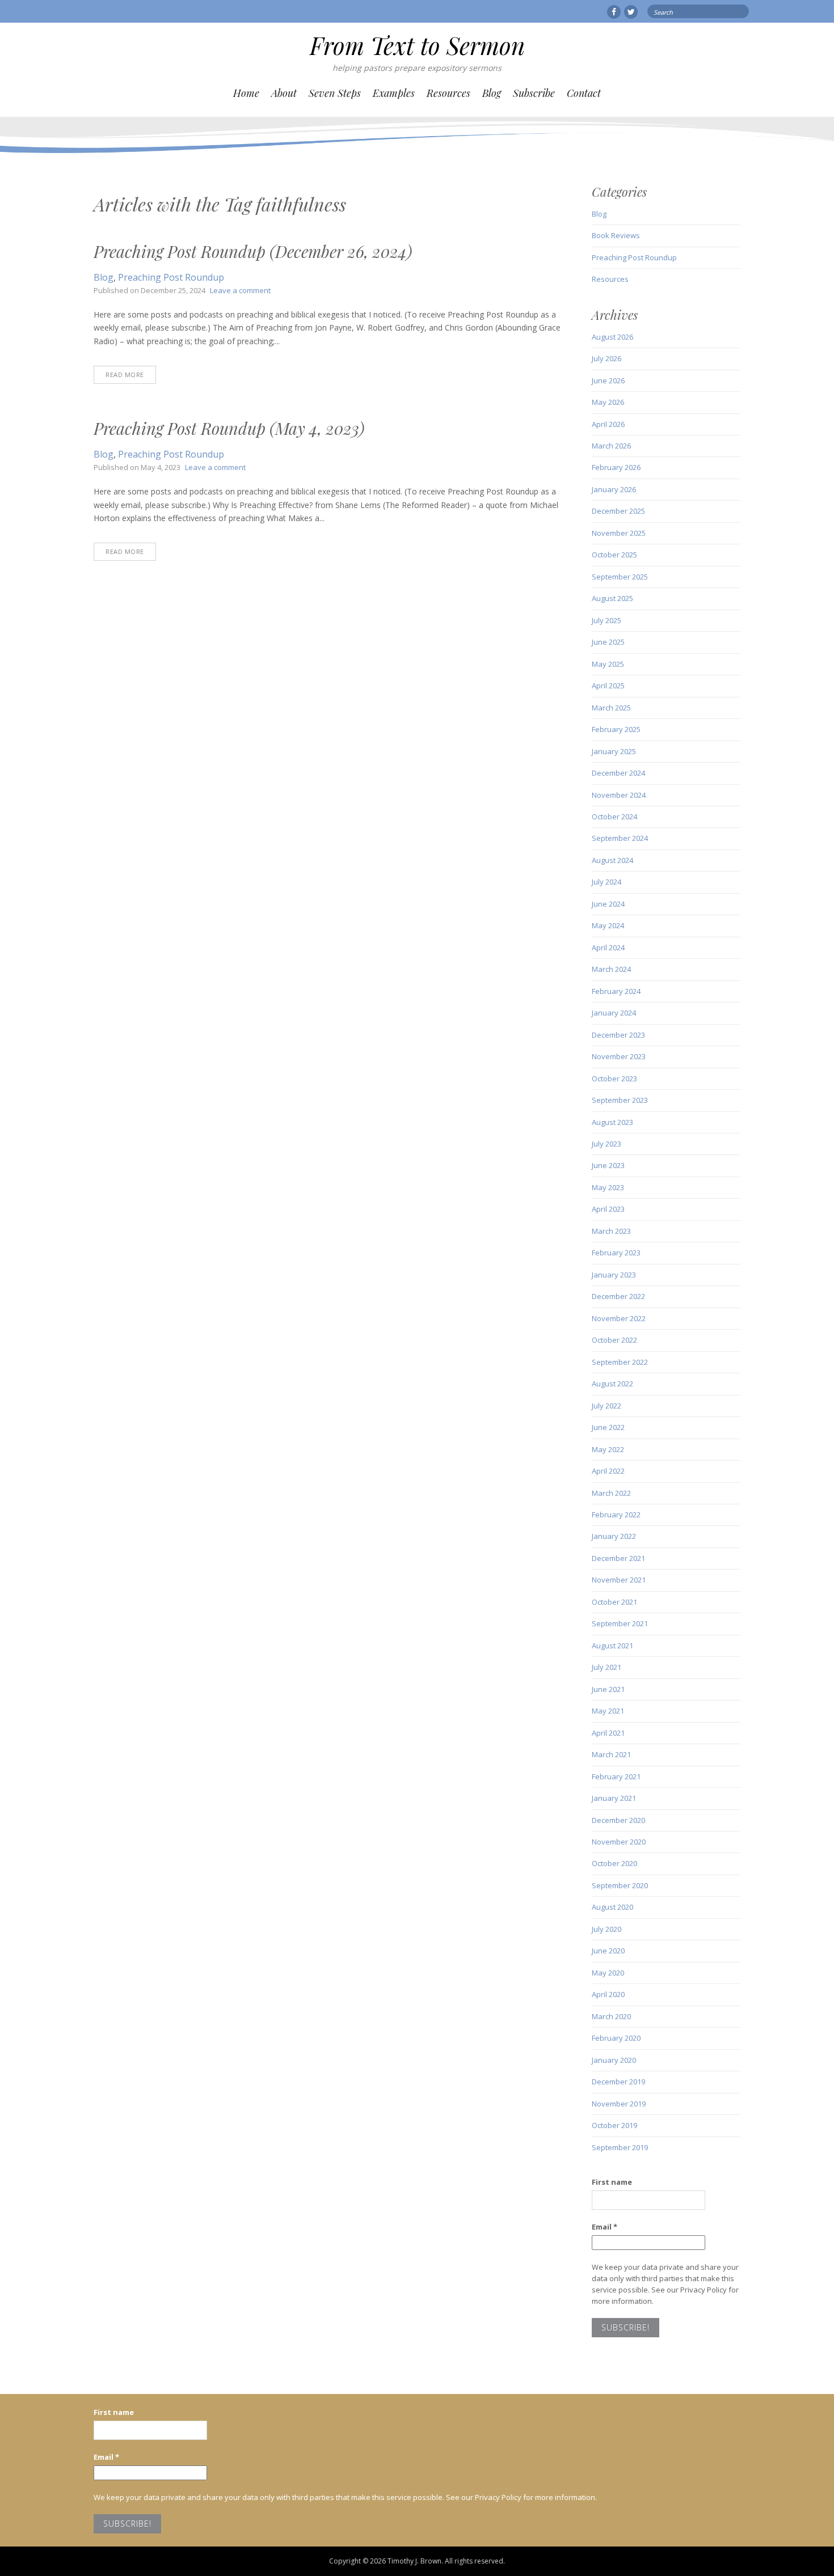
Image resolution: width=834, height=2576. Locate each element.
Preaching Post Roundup (171, 277)
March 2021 (611, 1754)
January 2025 (614, 751)
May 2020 (608, 1973)
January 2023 (614, 1275)
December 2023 (618, 1035)
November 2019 (619, 2104)
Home (246, 93)
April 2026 (608, 424)
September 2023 (620, 1100)
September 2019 (620, 2147)
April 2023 (608, 1209)
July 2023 (606, 1144)
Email (605, 2227)
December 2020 (618, 1820)
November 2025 (619, 533)
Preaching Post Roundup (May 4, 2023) (229, 428)
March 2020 (611, 2016)
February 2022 (616, 1515)
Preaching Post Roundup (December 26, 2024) (253, 251)
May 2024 (608, 925)
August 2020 (612, 1907)
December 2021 (618, 1558)
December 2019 (618, 2082)
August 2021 (612, 1646)
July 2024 (606, 882)
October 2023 (614, 1078)
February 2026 (616, 467)
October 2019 (614, 2125)
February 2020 (616, 2038)
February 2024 (616, 991)
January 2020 (614, 2060)
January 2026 (614, 489)
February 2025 (616, 729)
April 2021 (608, 1733)
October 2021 (614, 1602)
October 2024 (614, 817)
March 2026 (611, 446)
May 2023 (608, 1187)
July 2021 (606, 1667)
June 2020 (608, 1951)
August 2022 (612, 1384)
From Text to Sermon (417, 45)
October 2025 (614, 555)
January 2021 (614, 1798)
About (284, 93)
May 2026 (608, 402)
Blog (492, 93)
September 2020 (620, 1885)
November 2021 (619, 1580)
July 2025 (606, 620)
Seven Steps (335, 93)
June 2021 (608, 1689)
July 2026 (606, 358)
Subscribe (534, 93)
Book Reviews (616, 235)
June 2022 (608, 1427)
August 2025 (612, 598)
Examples (394, 93)
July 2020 (606, 1929)
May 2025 (608, 664)
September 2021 (620, 1623)
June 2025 (608, 642)
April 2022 (608, 1471)
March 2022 (611, 1493)
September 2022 (620, 1362)
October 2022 (614, 1340)
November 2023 (619, 1056)
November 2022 (619, 1318)
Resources (448, 93)
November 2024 (619, 795)
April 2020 (608, 1994)
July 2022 (606, 1406)
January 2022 (614, 1536)
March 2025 (611, 708)
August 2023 (612, 1122)
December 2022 (618, 1296)
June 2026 (608, 380)
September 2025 (620, 577)
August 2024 (612, 860)
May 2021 (608, 1711)
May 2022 (608, 1449)
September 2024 (620, 838)
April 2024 (608, 948)
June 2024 (608, 904)
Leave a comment (240, 290)
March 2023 (611, 1231)
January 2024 (614, 1013)
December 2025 (618, 511)
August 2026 (612, 337)
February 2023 (616, 1253)
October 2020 (614, 1863)
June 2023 (608, 1165)
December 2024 (618, 773)
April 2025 (608, 686)
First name (612, 2182)
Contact (584, 93)
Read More (125, 375)
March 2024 (611, 969)
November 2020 (619, 1842)
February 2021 (616, 1776)
